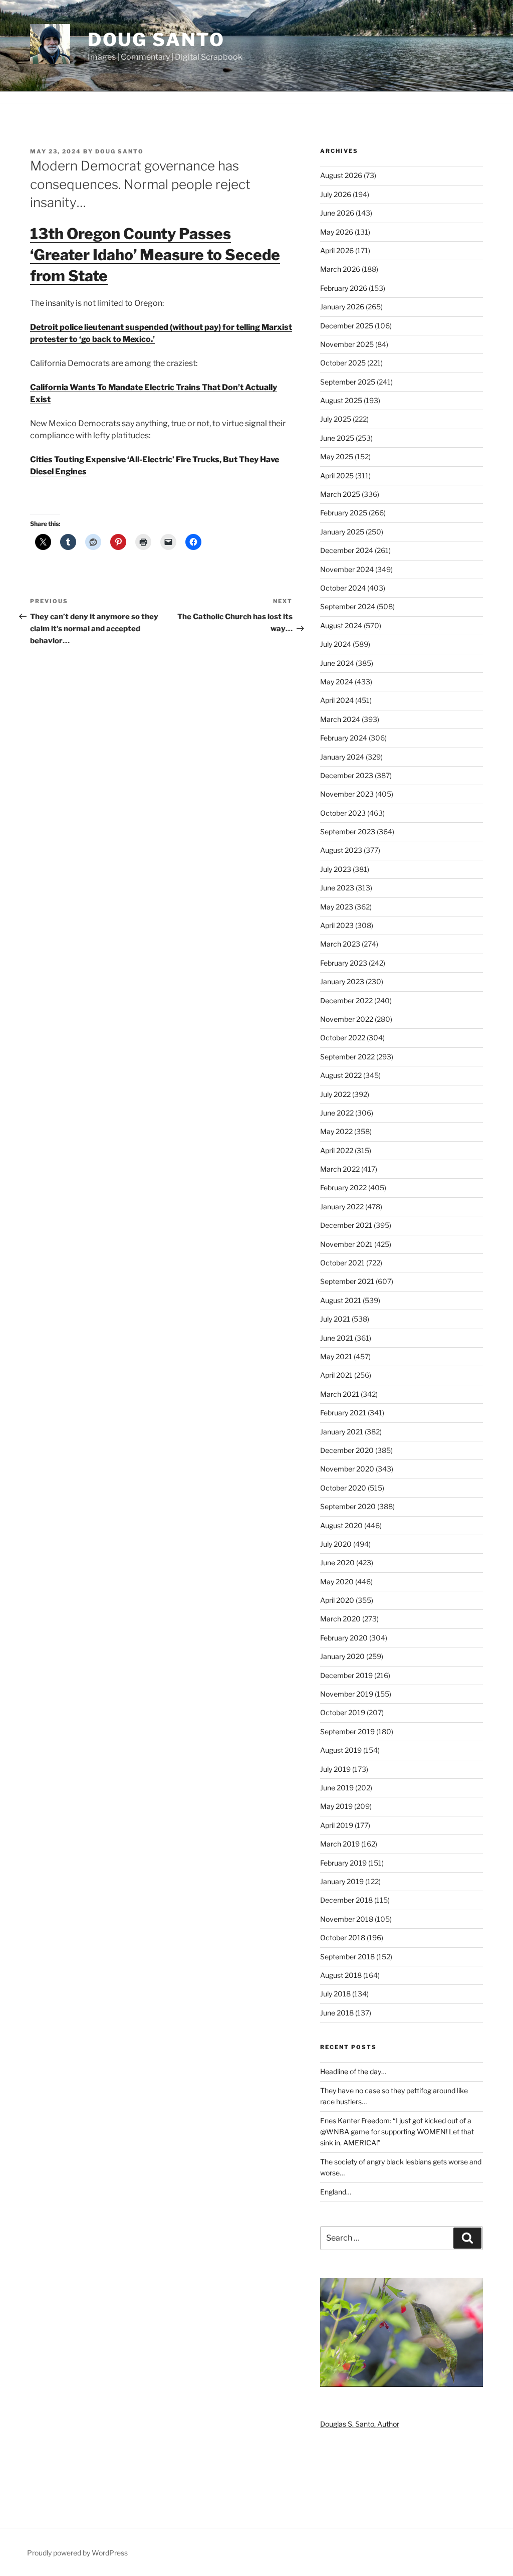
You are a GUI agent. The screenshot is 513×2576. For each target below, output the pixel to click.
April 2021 (336, 1375)
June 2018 (337, 2013)
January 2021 (342, 1432)
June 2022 (337, 1113)
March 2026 (340, 269)
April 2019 (337, 1825)
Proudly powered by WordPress (77, 2553)
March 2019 (340, 1844)
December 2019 (346, 1675)
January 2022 (342, 1207)
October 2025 (343, 363)
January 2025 (342, 532)
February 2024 (344, 738)
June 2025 (337, 438)
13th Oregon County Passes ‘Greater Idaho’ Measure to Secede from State (155, 255)
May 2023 (337, 907)
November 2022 (347, 1019)
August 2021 (341, 1300)
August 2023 (341, 850)
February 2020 (344, 1638)
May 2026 (337, 232)
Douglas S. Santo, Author (360, 2424)
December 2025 (347, 326)
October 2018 (343, 1938)
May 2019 (336, 1806)
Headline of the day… (353, 2071)
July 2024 (336, 644)
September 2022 (347, 1057)
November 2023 (347, 794)
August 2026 (341, 175)
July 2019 (335, 1769)
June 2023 (337, 888)
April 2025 (337, 476)
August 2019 (341, 1750)
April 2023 (337, 925)
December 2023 (347, 775)
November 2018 (347, 1919)
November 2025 (347, 344)
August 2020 (341, 1525)
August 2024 (341, 625)
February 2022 (343, 1187)
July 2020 (336, 1544)
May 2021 (336, 1356)
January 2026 (342, 307)
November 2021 (346, 1244)
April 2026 (337, 250)
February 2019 (343, 1863)
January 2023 (342, 981)
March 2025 (340, 494)
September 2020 (348, 1506)
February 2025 (344, 513)
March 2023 (340, 944)
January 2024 (342, 757)
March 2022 (340, 1169)
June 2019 (337, 1788)
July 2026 (336, 194)
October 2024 (343, 588)
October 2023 (343, 813)
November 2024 (347, 569)
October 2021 (342, 1263)
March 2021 (340, 1394)
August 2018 (341, 1975)
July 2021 (335, 1319)
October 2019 (343, 1712)
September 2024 (348, 606)
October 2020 (343, 1488)
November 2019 (347, 1694)
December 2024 (347, 550)
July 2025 (336, 419)
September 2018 (347, 1957)
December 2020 (347, 1450)
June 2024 (337, 663)
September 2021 (347, 1281)
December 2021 (346, 1225)
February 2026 (344, 288)
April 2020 (337, 1600)
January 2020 (342, 1656)
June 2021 (337, 1338)
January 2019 (342, 1881)
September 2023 (348, 832)
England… (336, 2192)
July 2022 (335, 1094)
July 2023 (336, 869)
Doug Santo (156, 40)
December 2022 (346, 1000)
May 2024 (337, 682)
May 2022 (336, 1131)
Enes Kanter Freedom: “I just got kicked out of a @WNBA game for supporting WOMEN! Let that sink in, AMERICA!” (397, 2132)
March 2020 (340, 1619)
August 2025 (341, 400)
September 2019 (347, 1731)
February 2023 (344, 963)
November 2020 (347, 1469)
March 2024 (340, 719)
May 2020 (337, 1582)
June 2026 (337, 213)
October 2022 (343, 1038)
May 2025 (337, 456)
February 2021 (343, 1413)
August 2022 (341, 1075)
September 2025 (348, 382)
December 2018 (346, 1900)
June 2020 (337, 1562)
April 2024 (337, 700)
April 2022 (337, 1150)
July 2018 (335, 1994)
